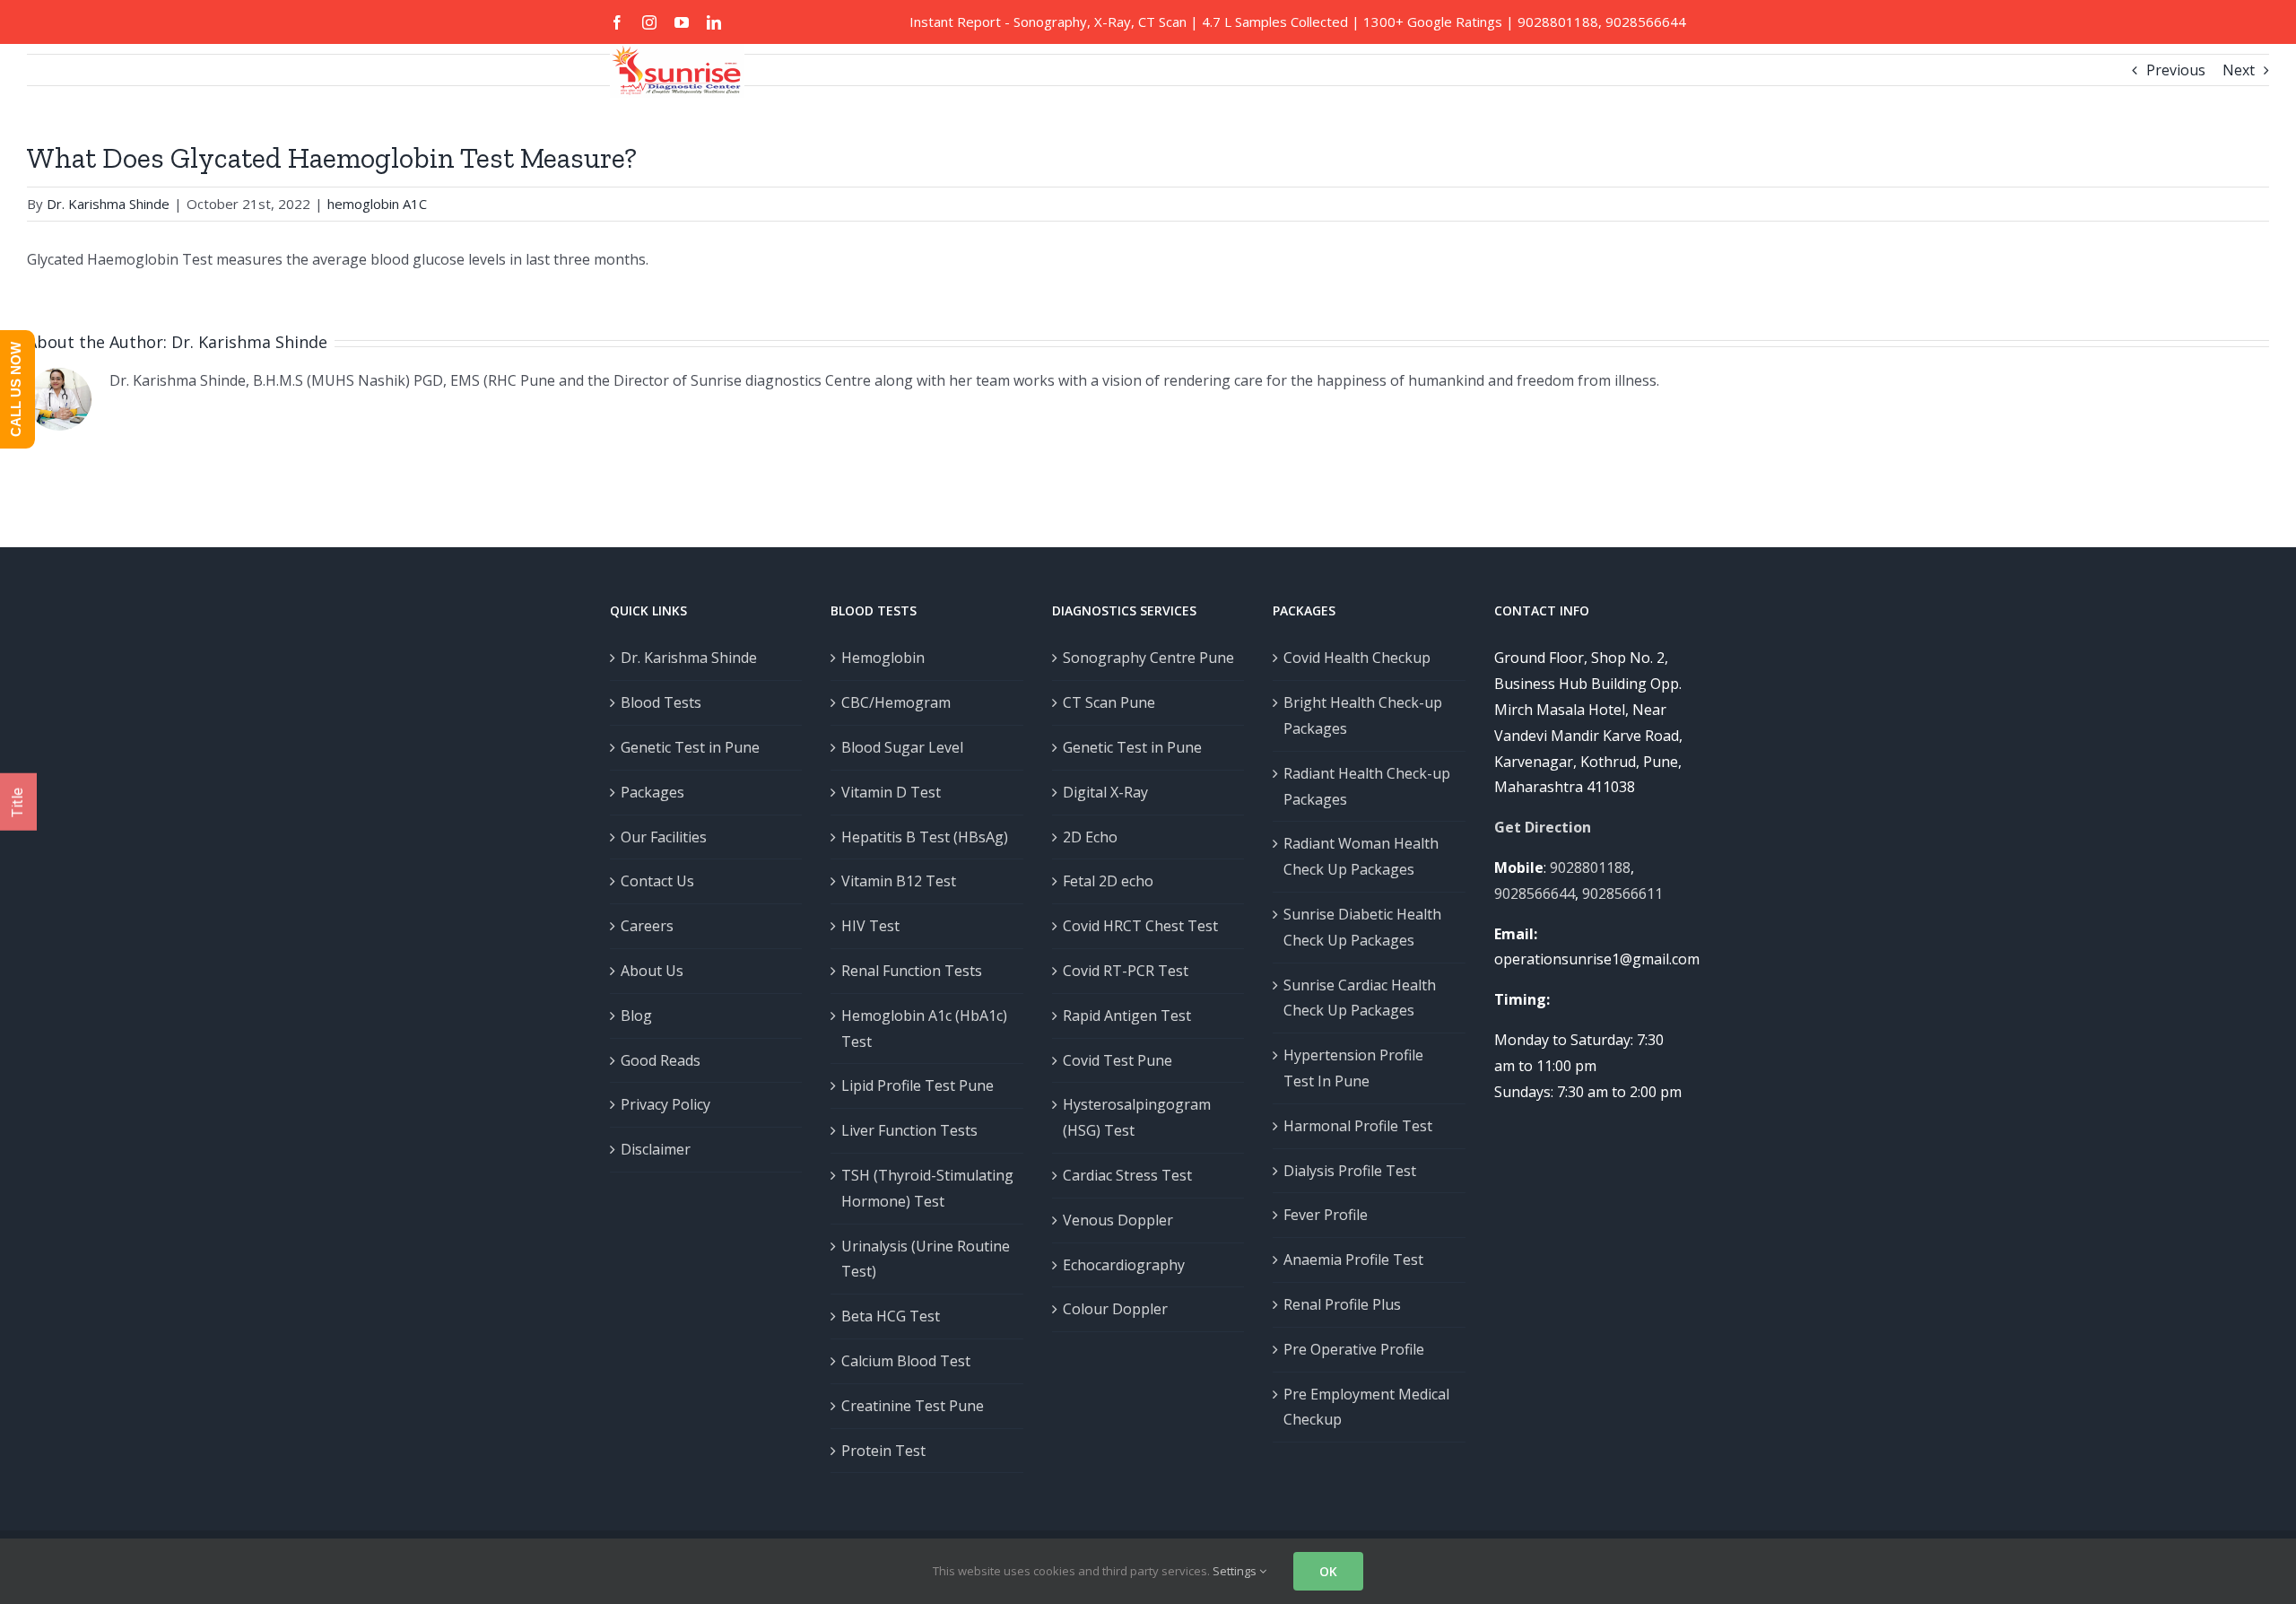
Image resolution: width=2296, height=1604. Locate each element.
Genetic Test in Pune (690, 747)
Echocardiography (1124, 1265)
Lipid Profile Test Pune (918, 1085)
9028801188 (1558, 22)
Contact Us (657, 881)
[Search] (641, 176)
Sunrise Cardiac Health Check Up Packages (1360, 998)
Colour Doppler (1115, 1309)
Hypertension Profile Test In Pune (1353, 1068)
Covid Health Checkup (1357, 658)
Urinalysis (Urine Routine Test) (926, 1259)
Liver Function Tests (909, 1130)
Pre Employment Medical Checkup (1366, 1407)
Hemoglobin (883, 658)
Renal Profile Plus (1342, 1304)
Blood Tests (661, 702)
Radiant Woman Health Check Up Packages (1361, 856)
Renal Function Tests (912, 971)
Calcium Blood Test (906, 1361)
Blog (636, 1016)
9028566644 (1646, 22)
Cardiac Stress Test (1127, 1175)
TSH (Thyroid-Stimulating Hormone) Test (927, 1188)
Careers (647, 926)
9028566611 (1622, 894)
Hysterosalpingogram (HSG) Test (1137, 1117)
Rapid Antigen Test (1127, 1016)
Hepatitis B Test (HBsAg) (925, 837)
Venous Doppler (1118, 1220)
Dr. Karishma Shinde (249, 342)
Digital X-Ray (1105, 792)
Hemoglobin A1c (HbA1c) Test (924, 1029)
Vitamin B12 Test (899, 881)
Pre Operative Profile (1354, 1349)
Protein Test (883, 1451)
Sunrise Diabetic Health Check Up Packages (1362, 927)
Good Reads (661, 1060)
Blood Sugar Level (902, 747)
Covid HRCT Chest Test (1140, 926)
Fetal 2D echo (1108, 881)
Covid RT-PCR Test (1126, 971)
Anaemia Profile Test (1353, 1260)
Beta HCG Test (891, 1316)
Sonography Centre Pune (1148, 658)
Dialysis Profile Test (1350, 1171)
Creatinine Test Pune (913, 1406)
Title (17, 802)
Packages (652, 792)
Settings (1236, 1571)
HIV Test (870, 926)
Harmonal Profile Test (1358, 1126)
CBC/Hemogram (896, 702)
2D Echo (1090, 837)
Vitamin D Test (891, 792)
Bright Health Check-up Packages (1363, 715)
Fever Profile (1326, 1215)
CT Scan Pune (1109, 702)
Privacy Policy (665, 1104)
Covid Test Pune (1118, 1060)
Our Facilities (664, 837)
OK (1328, 1571)
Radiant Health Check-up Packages (1367, 786)
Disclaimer (656, 1149)
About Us (652, 971)
